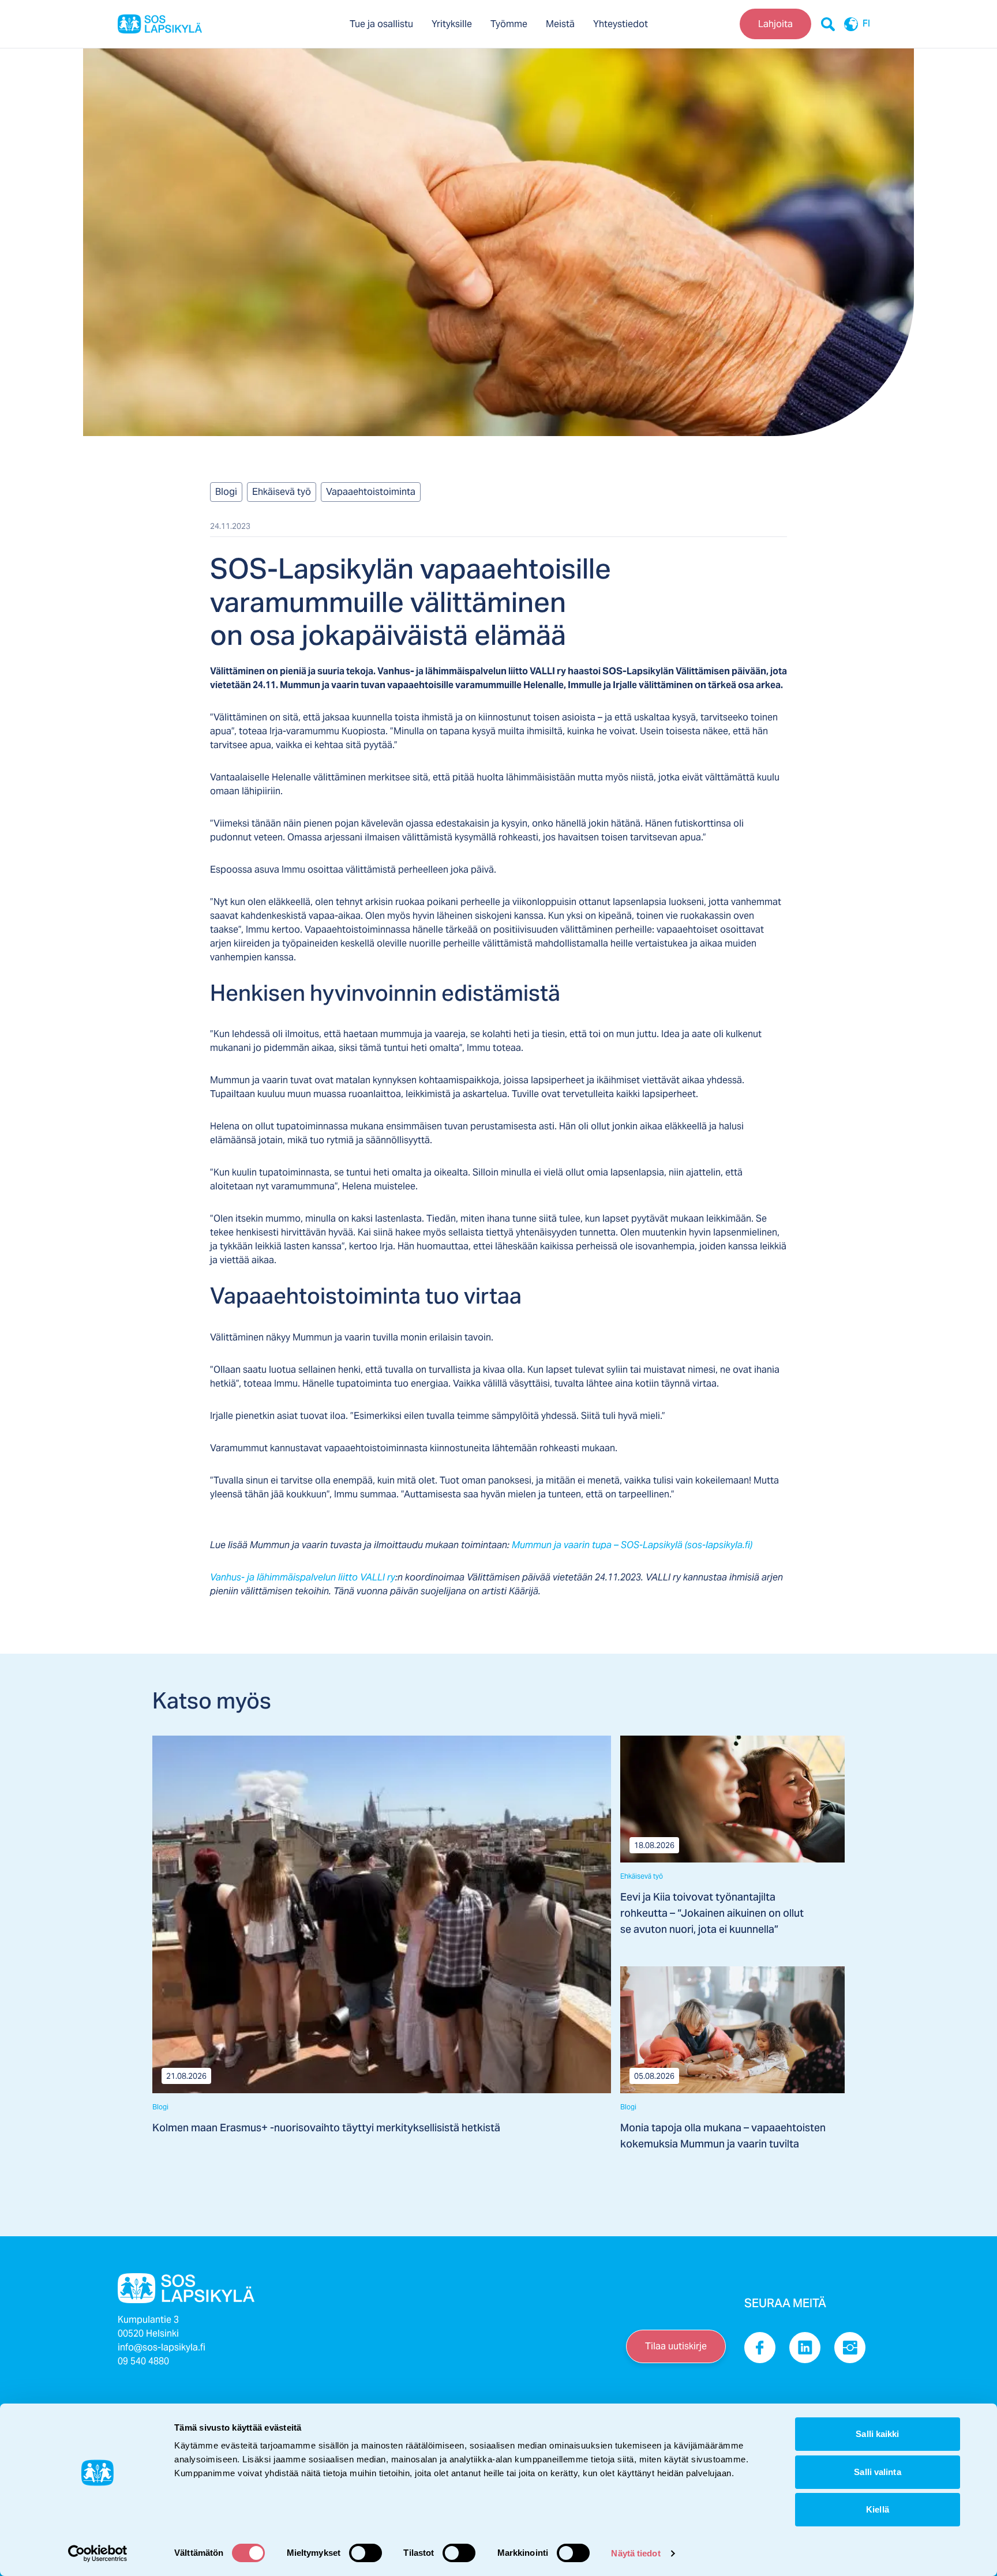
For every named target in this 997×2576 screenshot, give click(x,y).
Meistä (560, 24)
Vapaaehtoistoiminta (371, 492)
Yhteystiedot (621, 24)
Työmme (509, 24)
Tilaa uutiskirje (676, 2346)
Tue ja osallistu (381, 24)
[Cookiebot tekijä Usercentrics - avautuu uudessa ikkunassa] (98, 2554)
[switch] (366, 2553)
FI (866, 24)
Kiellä (878, 2509)
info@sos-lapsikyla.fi (162, 2347)
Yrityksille (452, 24)
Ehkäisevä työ (282, 492)
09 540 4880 (143, 2361)
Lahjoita (775, 24)
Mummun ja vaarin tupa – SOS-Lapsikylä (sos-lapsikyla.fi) (632, 1545)
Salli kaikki (877, 2434)
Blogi (226, 492)
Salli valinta (877, 2472)
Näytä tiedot (636, 2553)
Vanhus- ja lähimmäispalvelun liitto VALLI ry (303, 1577)
